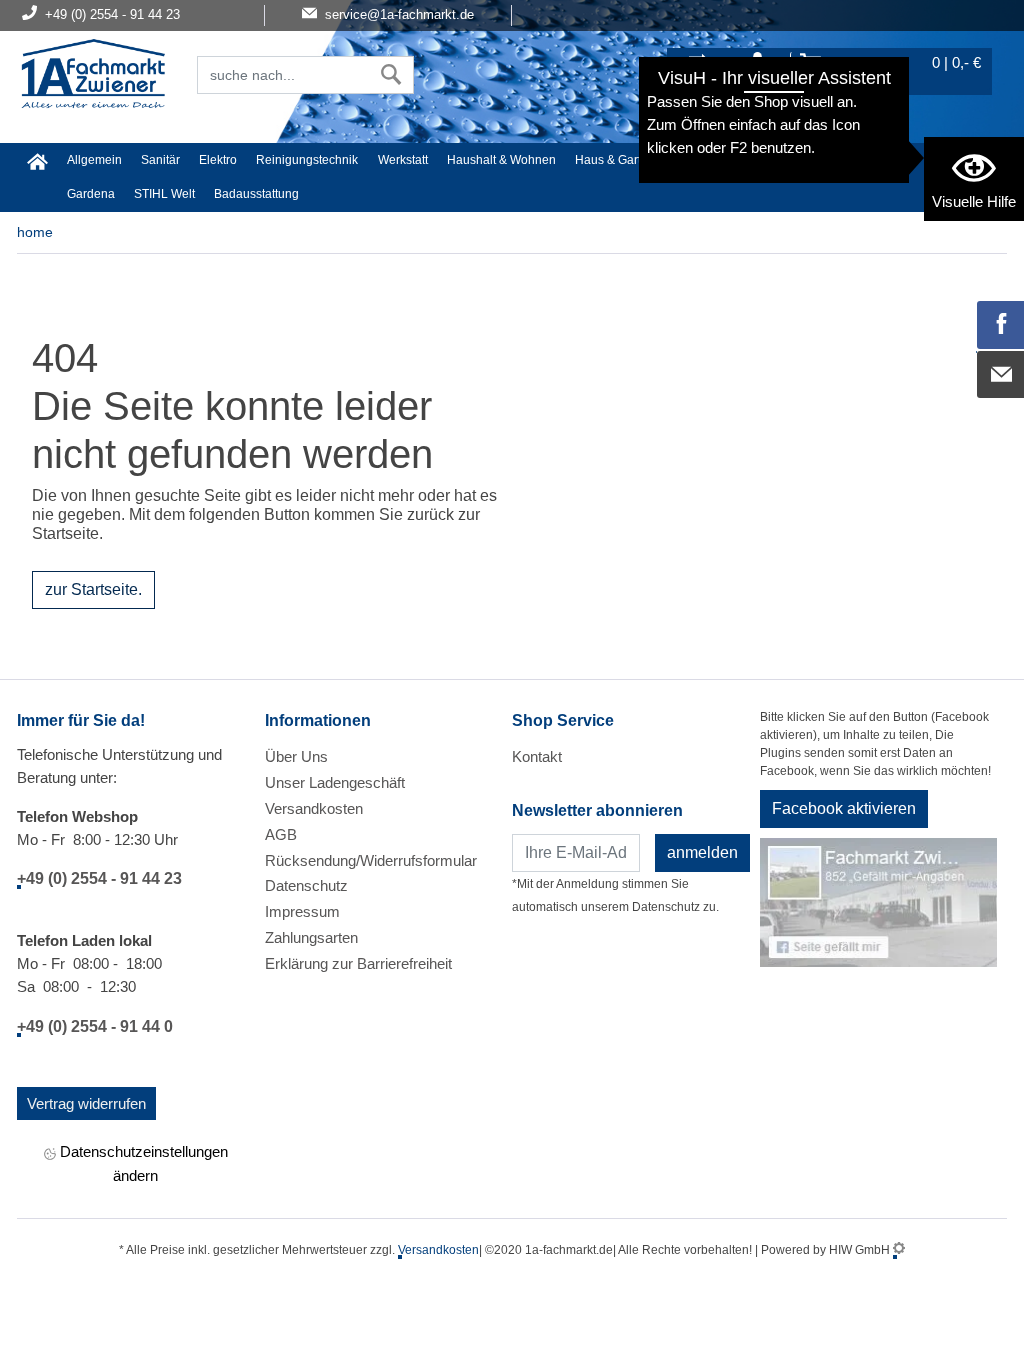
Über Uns (296, 756)
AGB (281, 834)
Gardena (91, 194)
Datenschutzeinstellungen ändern (142, 1163)
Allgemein (94, 160)
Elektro (218, 160)
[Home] (93, 76)
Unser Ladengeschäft (335, 782)
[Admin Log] (899, 1250)
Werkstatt (403, 160)
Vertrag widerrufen (86, 1103)
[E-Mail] (1001, 375)
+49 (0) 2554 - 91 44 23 (99, 878)
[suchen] (391, 75)
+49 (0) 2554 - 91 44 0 (95, 1026)
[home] (37, 161)
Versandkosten (314, 808)
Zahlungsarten (311, 937)
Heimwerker (707, 160)
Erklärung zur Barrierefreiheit (358, 963)
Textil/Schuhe (795, 160)
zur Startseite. (93, 589)
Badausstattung (256, 194)
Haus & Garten (615, 160)
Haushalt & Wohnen (501, 160)
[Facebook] (1001, 325)
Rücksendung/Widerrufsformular (371, 860)
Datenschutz (306, 885)
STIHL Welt (164, 194)
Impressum (302, 911)
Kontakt (537, 756)
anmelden (702, 852)
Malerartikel (883, 160)
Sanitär (160, 160)
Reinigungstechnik (307, 160)
